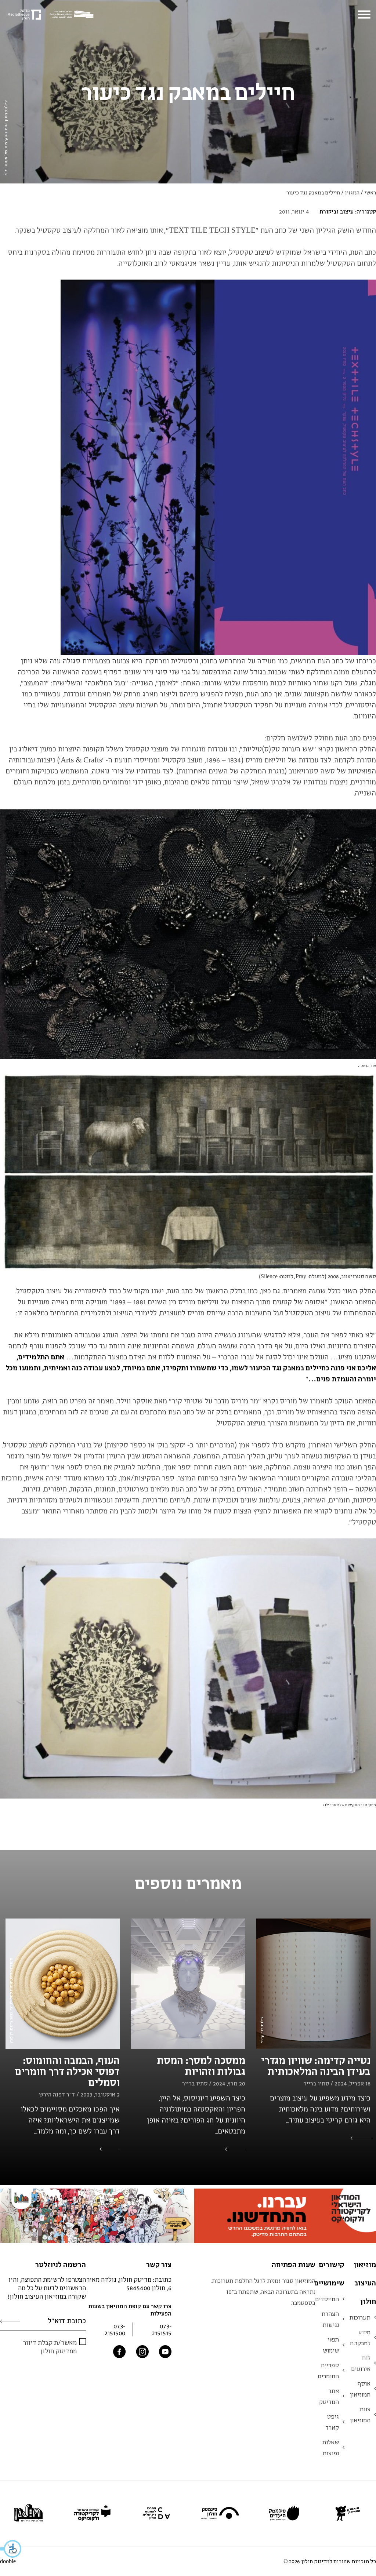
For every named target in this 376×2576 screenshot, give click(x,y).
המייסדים (327, 2299)
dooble (8, 2561)
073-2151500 (115, 2329)
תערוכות (360, 2317)
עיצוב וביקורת (337, 211)
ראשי (370, 192)
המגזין (352, 192)
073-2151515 (162, 2329)
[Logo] (73, 15)
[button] (11, 2549)
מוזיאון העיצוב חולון (365, 2283)
